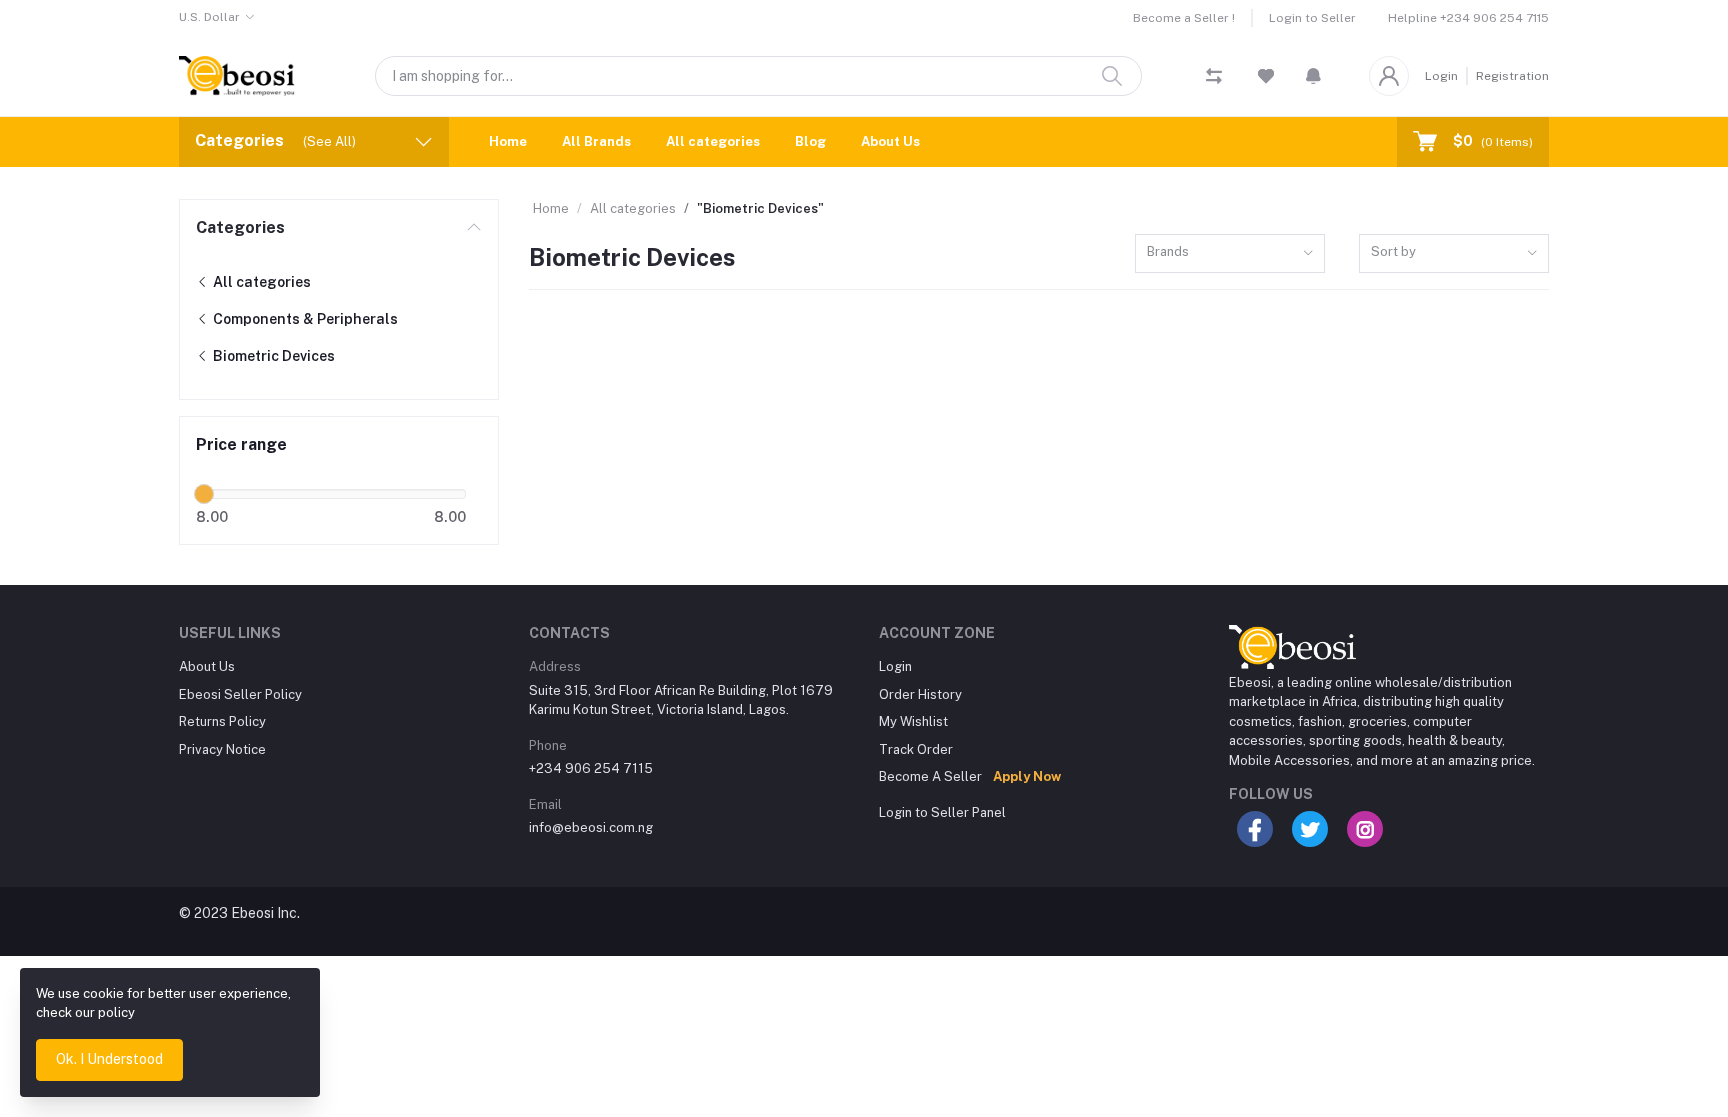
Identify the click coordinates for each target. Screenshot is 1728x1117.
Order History (920, 694)
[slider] (204, 494)
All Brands (596, 141)
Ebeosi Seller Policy (240, 694)
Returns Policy (222, 721)
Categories (240, 227)
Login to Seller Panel (942, 812)
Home (508, 141)
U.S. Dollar (209, 17)
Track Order (916, 749)
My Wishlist (913, 721)
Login (1441, 76)
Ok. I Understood (109, 1059)
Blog (810, 141)
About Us (890, 141)
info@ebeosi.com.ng (591, 827)
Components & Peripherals (304, 319)
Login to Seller (1312, 18)
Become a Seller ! (1184, 18)
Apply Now (1027, 776)
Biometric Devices (272, 356)
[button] (1313, 76)
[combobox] (1230, 253)
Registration (1512, 76)
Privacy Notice (222, 749)
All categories (713, 141)
